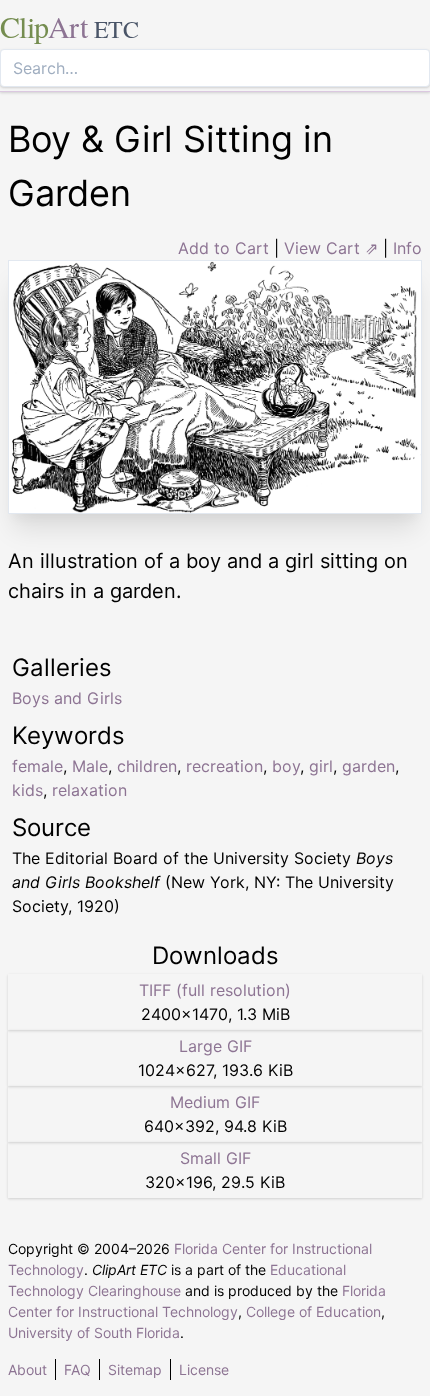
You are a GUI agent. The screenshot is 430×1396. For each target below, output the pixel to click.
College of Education (313, 1311)
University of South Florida (94, 1332)
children (147, 766)
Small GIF (215, 1158)
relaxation (89, 790)
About (27, 1369)
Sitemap (135, 1369)
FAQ (77, 1369)
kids (27, 790)
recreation (224, 766)
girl (321, 766)
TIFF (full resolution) (215, 990)
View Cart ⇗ (331, 248)
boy (286, 766)
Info (407, 248)
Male (90, 766)
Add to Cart (223, 248)
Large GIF (215, 1046)
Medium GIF (215, 1102)
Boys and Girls (67, 698)
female (37, 766)
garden (368, 766)
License (204, 1369)
